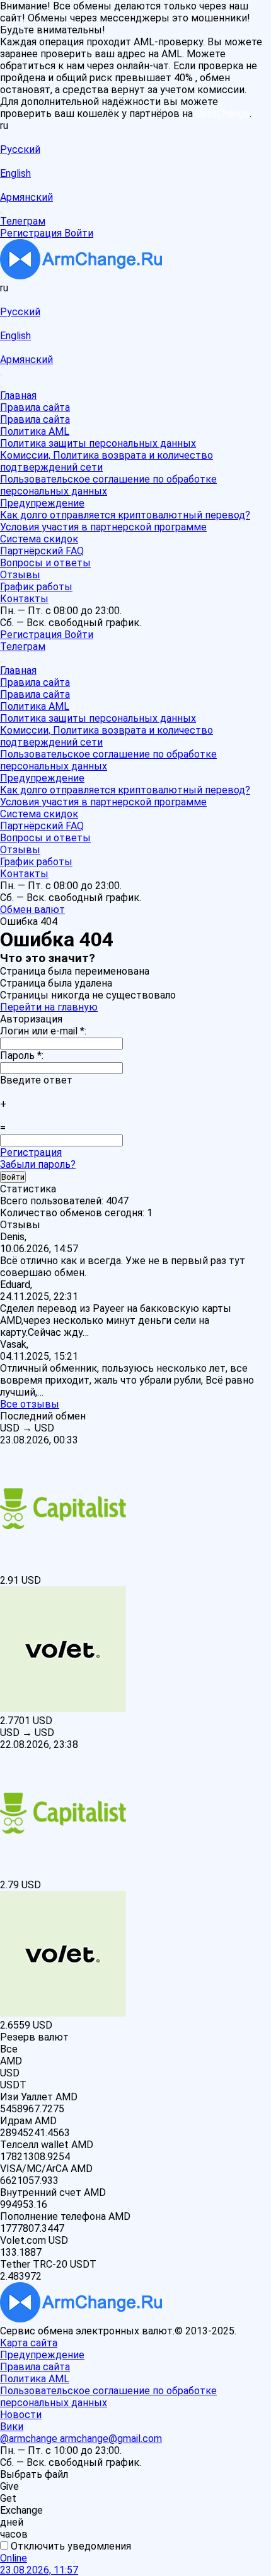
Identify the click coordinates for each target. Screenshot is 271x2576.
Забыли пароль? (38, 1164)
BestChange (222, 114)
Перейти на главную (49, 1007)
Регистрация (31, 1152)
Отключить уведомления (70, 2546)
